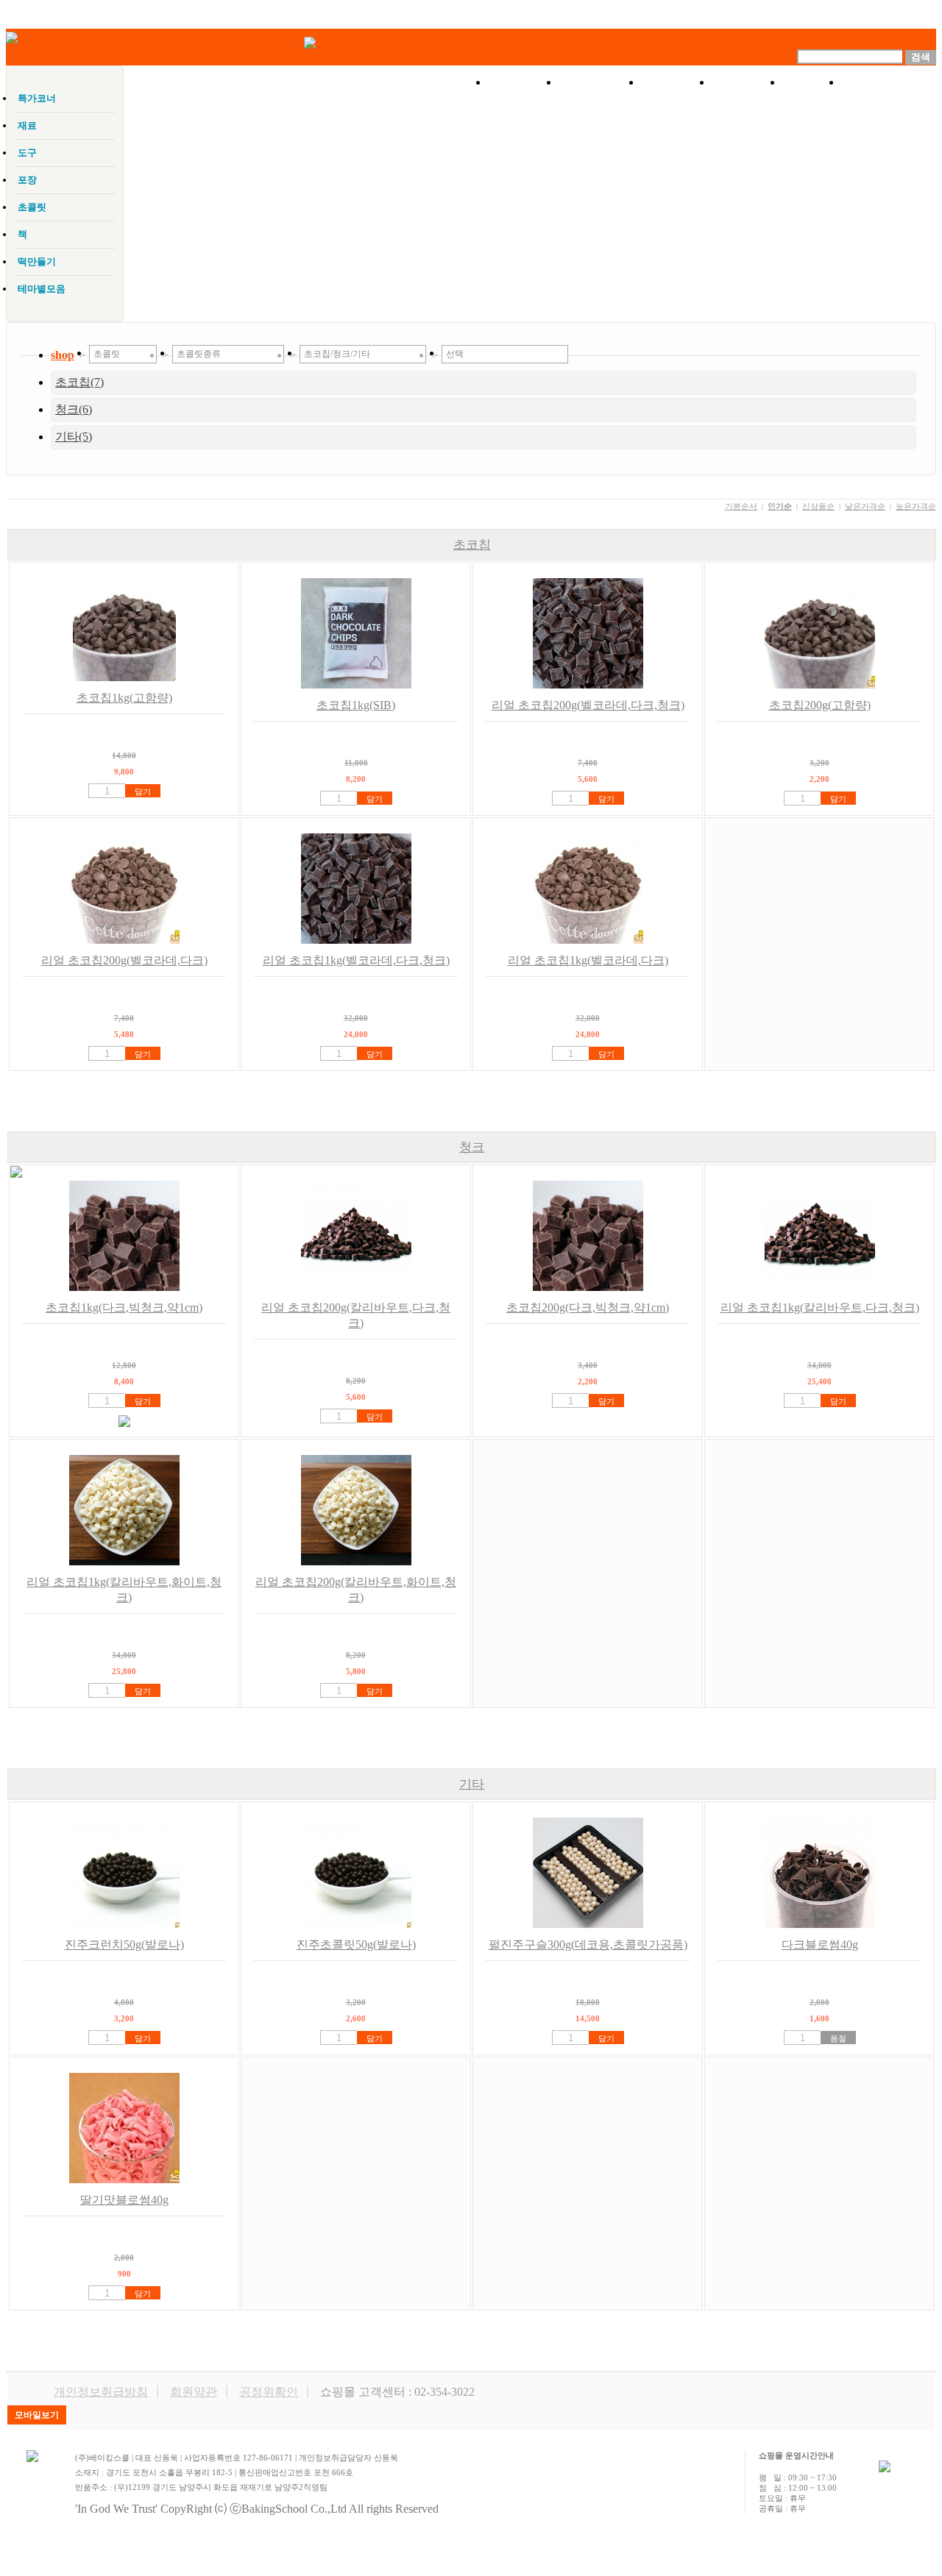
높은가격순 (916, 506)
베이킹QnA (889, 82)
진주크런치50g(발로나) (124, 1945)
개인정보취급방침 (101, 2392)
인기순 (780, 506)
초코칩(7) (79, 382)
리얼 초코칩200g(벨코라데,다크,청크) (588, 705)
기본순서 (741, 506)
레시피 (747, 82)
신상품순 (818, 506)
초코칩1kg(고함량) (124, 698)
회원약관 (194, 2392)
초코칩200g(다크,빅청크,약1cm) (588, 1307)
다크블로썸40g (820, 1945)
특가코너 (600, 82)
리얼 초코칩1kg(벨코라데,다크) (588, 960)
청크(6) (74, 409)
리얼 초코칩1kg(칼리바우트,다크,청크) (820, 1307)
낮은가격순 (865, 506)
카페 (812, 82)
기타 (472, 1784)
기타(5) (74, 437)
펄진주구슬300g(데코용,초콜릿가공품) (588, 1945)
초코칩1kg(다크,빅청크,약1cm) (124, 1307)
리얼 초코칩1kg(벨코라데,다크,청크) (356, 960)
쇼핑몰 (523, 82)
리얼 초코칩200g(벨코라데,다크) (124, 960)
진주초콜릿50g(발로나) (356, 1945)
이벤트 (676, 82)
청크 (472, 1147)
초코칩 (472, 545)
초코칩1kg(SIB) (356, 705)
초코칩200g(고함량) (820, 705)
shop (63, 355)
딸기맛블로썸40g (124, 2200)
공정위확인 (269, 2392)
